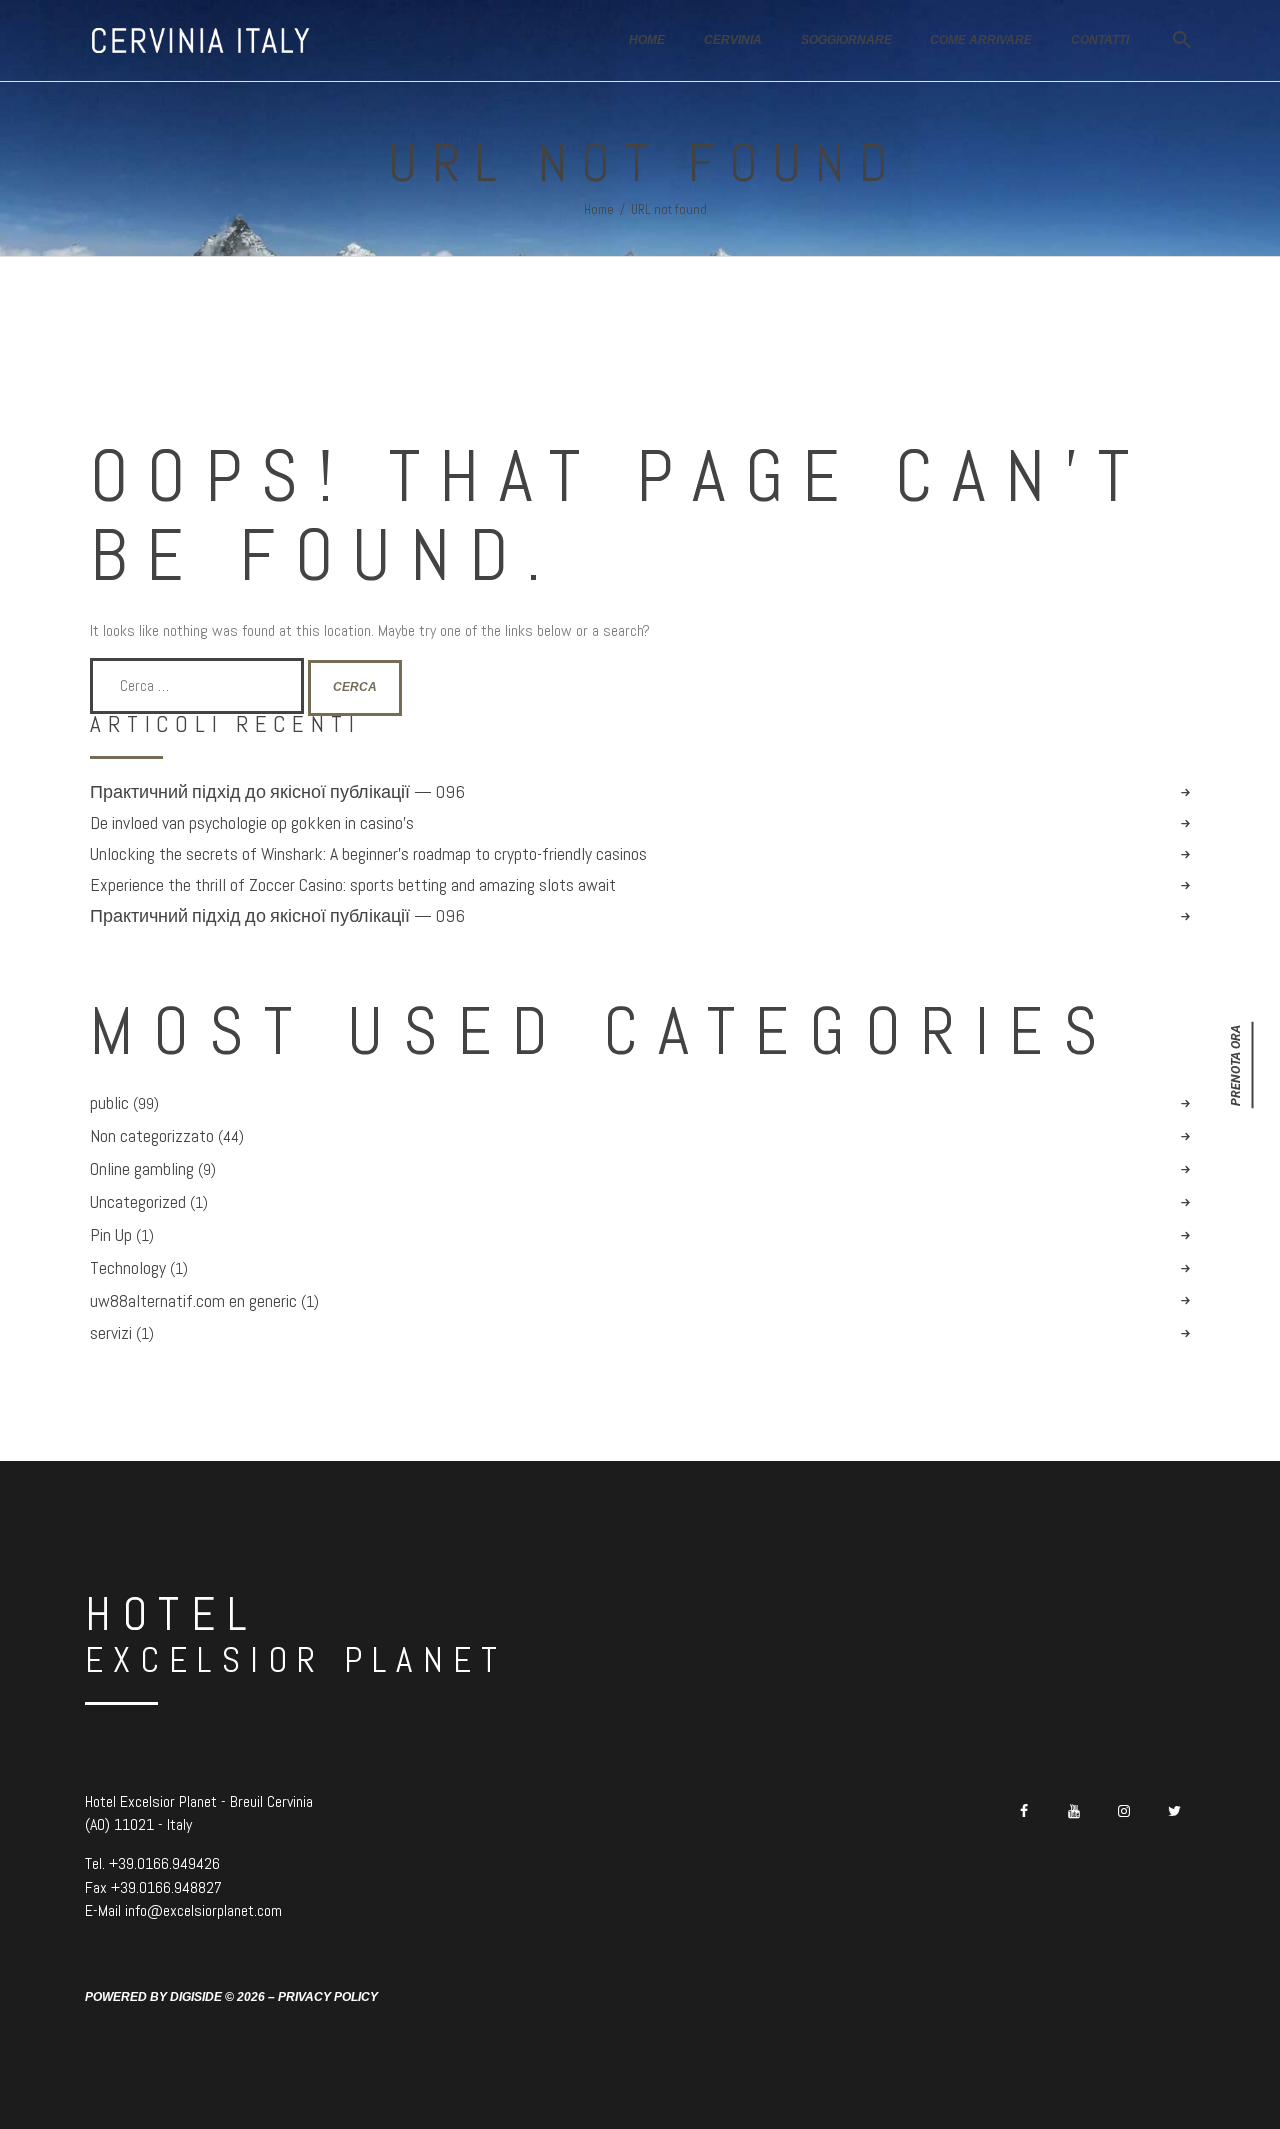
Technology (128, 1268)
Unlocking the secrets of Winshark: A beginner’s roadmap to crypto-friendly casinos (368, 854)
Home (599, 209)
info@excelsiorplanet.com (203, 1910)
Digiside (196, 1997)
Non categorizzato (152, 1136)
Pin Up (111, 1235)
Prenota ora (1235, 1064)
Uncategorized (138, 1202)
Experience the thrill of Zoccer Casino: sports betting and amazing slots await (353, 885)
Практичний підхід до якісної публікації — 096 (277, 792)
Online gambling (142, 1169)
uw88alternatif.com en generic (193, 1301)
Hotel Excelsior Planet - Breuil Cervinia (199, 1801)
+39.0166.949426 (164, 1863)
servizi (111, 1333)
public (109, 1103)
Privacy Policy (328, 1997)
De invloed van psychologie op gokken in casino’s (252, 823)
